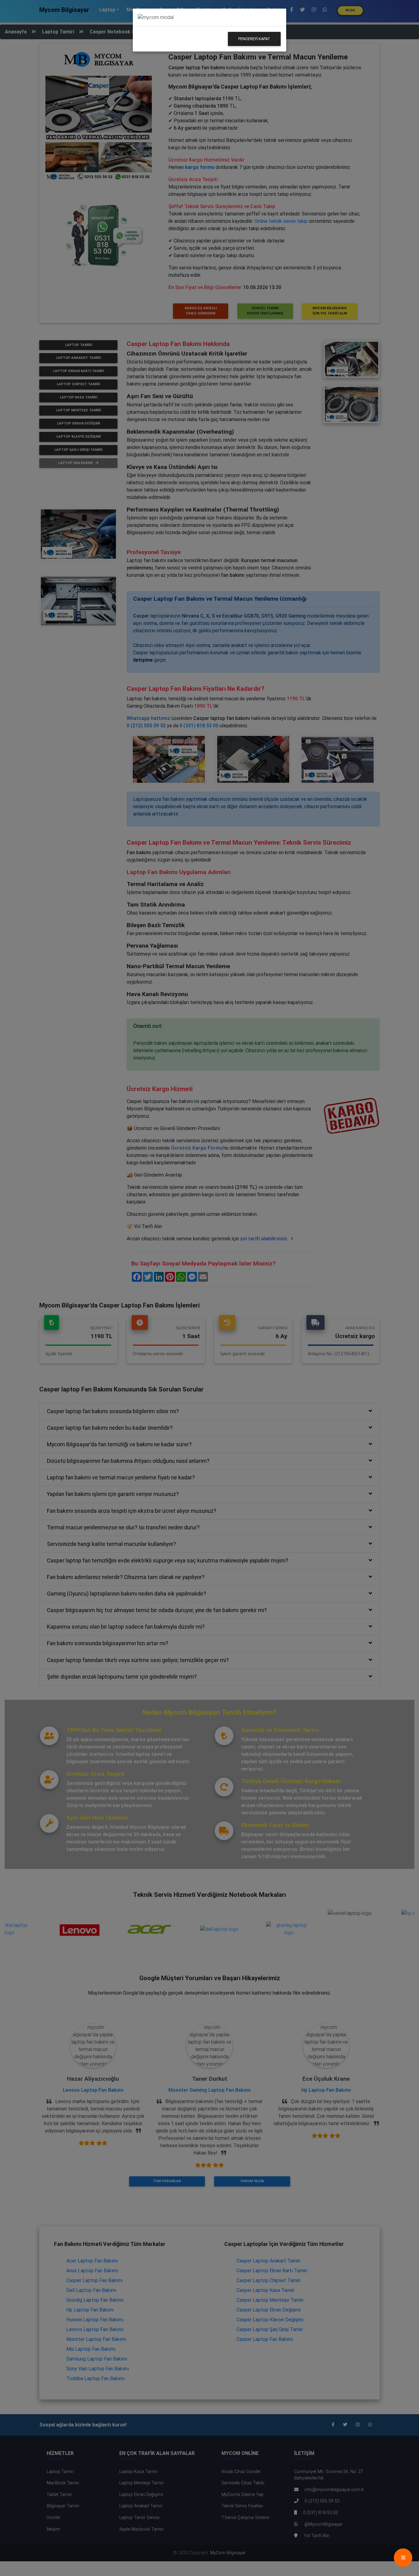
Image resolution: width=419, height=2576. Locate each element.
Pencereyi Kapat (254, 39)
